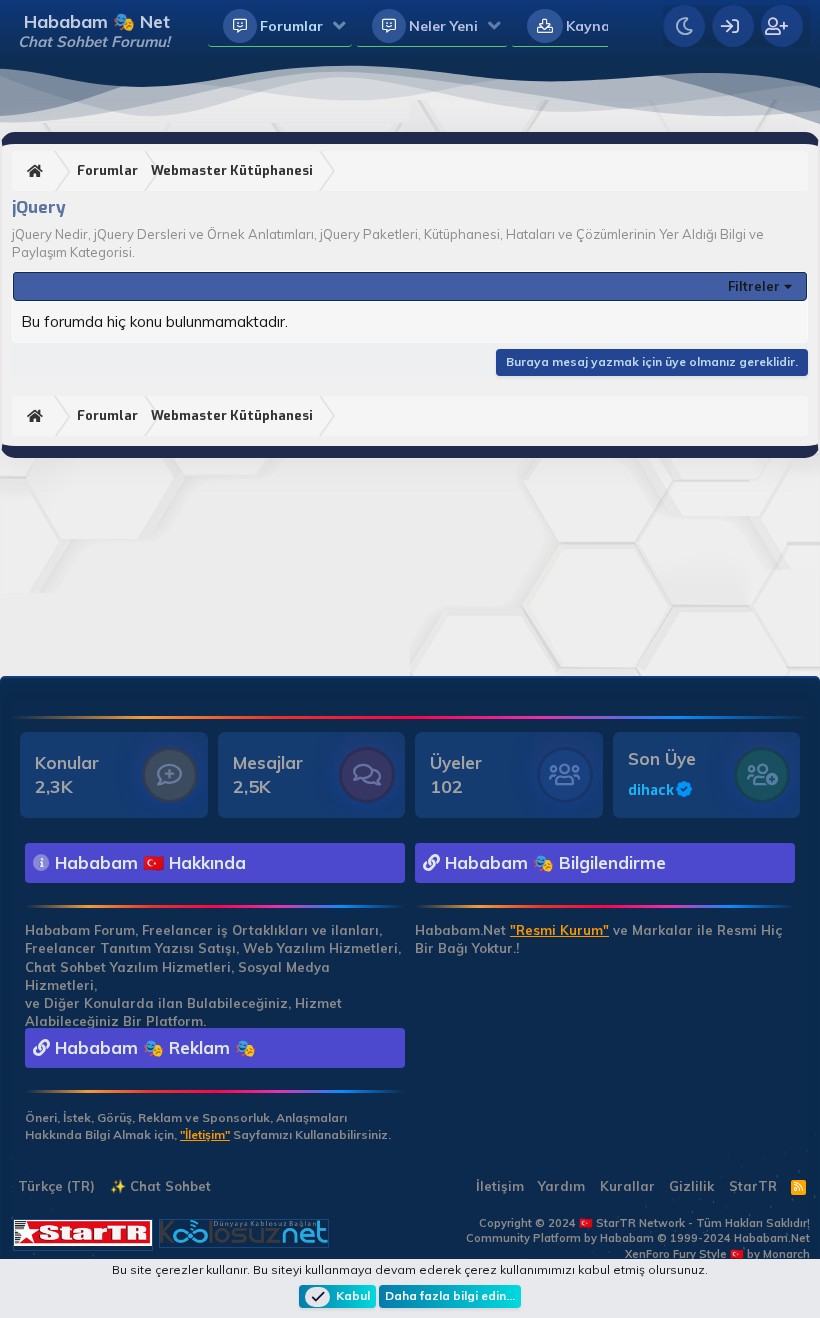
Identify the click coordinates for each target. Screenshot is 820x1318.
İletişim (500, 1186)
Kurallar (627, 1186)
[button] (339, 27)
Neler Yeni (443, 26)
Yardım (561, 1186)
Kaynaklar (601, 26)
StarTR (753, 1186)
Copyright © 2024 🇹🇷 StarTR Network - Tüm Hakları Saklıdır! (644, 1223)
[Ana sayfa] (37, 171)
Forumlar (291, 26)
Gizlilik (691, 1186)
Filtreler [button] (754, 286)
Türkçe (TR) (54, 1186)
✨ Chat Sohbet (160, 1186)
